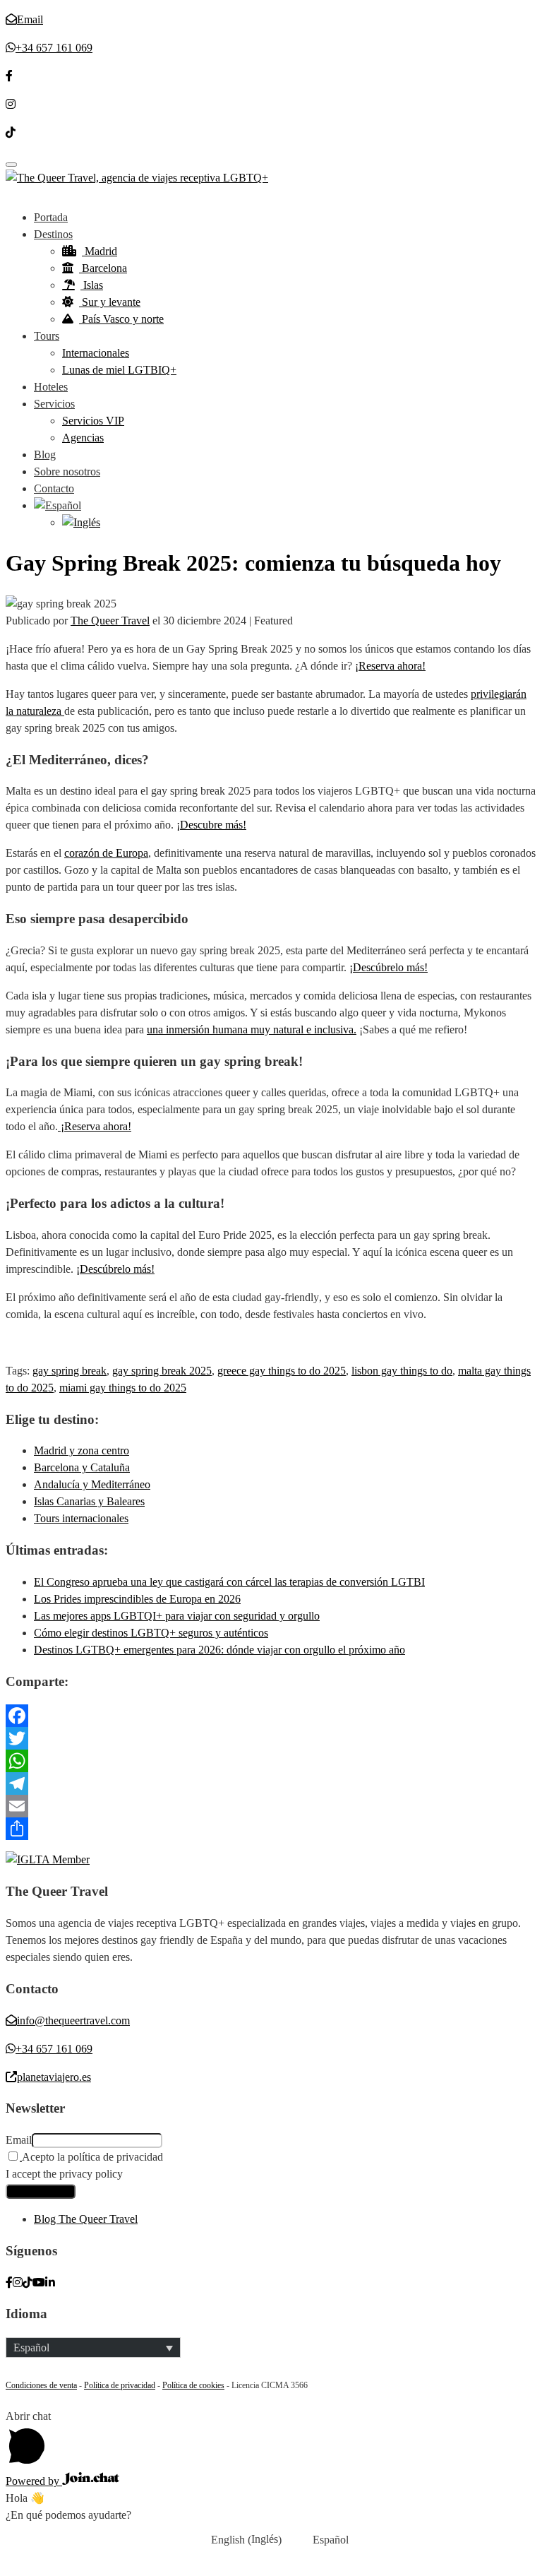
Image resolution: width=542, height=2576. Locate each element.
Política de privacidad (120, 2385)
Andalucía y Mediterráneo (92, 1484)
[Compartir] (271, 1829)
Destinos (53, 234)
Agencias (83, 438)
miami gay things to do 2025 (123, 1388)
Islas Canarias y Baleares (89, 1501)
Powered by (34, 2481)
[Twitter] (271, 1738)
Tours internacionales (81, 1518)
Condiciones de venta (41, 2385)
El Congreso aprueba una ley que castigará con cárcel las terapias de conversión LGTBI (229, 1582)
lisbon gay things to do (402, 1371)
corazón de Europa (106, 853)
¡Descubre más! (211, 825)
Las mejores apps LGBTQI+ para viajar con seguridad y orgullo (177, 1616)
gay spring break (70, 1371)
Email (19, 2140)
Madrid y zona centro (82, 1450)
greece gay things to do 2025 (282, 1371)
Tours (47, 336)
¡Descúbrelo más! (389, 967)
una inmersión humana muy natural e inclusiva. (252, 1029)
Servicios (54, 404)
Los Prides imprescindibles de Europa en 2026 (137, 1599)
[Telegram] (271, 1783)
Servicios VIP (93, 421)
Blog (45, 455)
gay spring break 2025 (162, 1371)
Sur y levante (110, 302)
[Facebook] (271, 1716)
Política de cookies (193, 2385)
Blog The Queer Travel (86, 2219)
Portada (51, 217)
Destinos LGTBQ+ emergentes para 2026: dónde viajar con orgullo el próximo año (219, 1650)
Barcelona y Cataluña (82, 1467)
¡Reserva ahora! (390, 666)
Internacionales (96, 353)
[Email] (271, 1806)
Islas (92, 285)
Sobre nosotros (67, 471)
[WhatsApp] (271, 1761)
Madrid (100, 251)
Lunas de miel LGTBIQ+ (119, 370)
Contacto (54, 488)
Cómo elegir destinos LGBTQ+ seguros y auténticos (151, 1633)
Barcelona (103, 268)
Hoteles (51, 387)
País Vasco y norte (121, 319)
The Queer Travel (110, 621)
